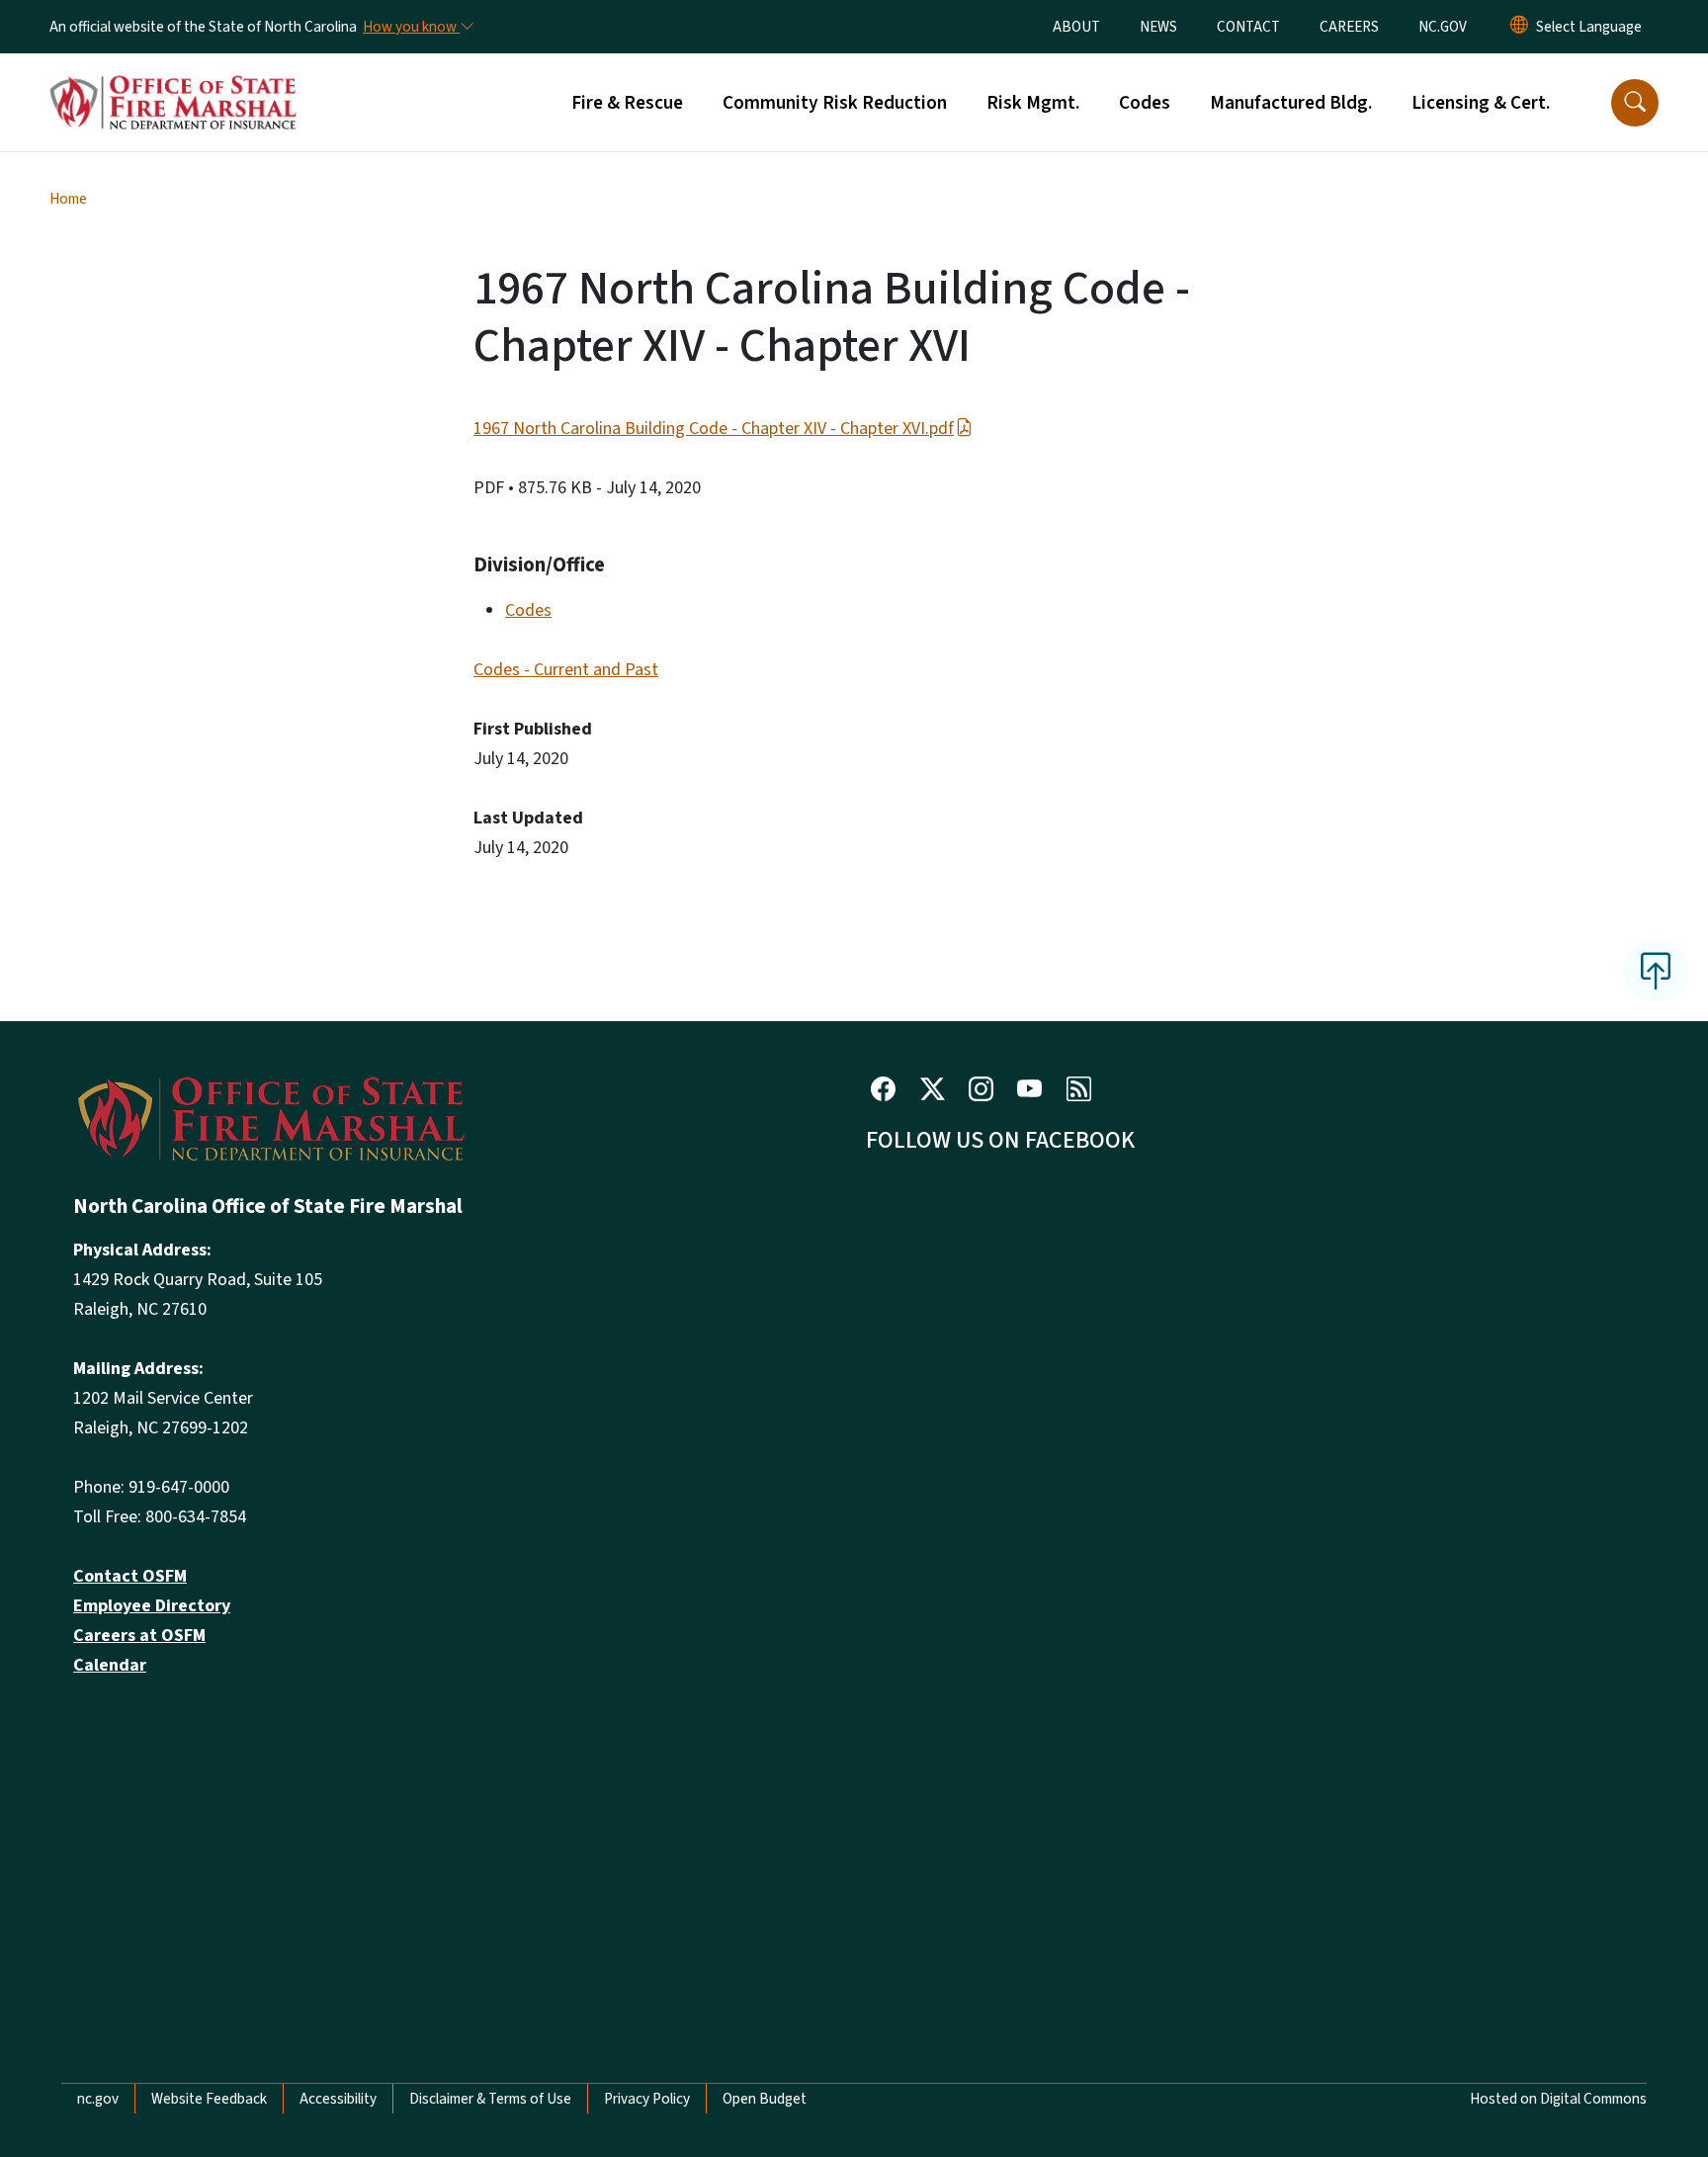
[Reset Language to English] (1519, 27)
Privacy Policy (647, 2099)
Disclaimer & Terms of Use (490, 2099)
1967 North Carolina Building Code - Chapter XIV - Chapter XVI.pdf (714, 429)
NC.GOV (1443, 27)
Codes (1145, 103)
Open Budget (765, 2099)
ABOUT (1076, 27)
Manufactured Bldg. (1291, 103)
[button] (1635, 103)
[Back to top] (1656, 971)
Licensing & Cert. (1481, 103)
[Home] (173, 80)
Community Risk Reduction (835, 103)
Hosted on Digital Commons (1558, 2099)
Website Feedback (209, 2099)
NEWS (1158, 27)
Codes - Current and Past (566, 670)
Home (68, 199)
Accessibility (338, 2099)
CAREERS (1349, 27)
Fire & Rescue (627, 103)
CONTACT (1248, 27)
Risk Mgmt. (1033, 103)
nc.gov (98, 2099)
